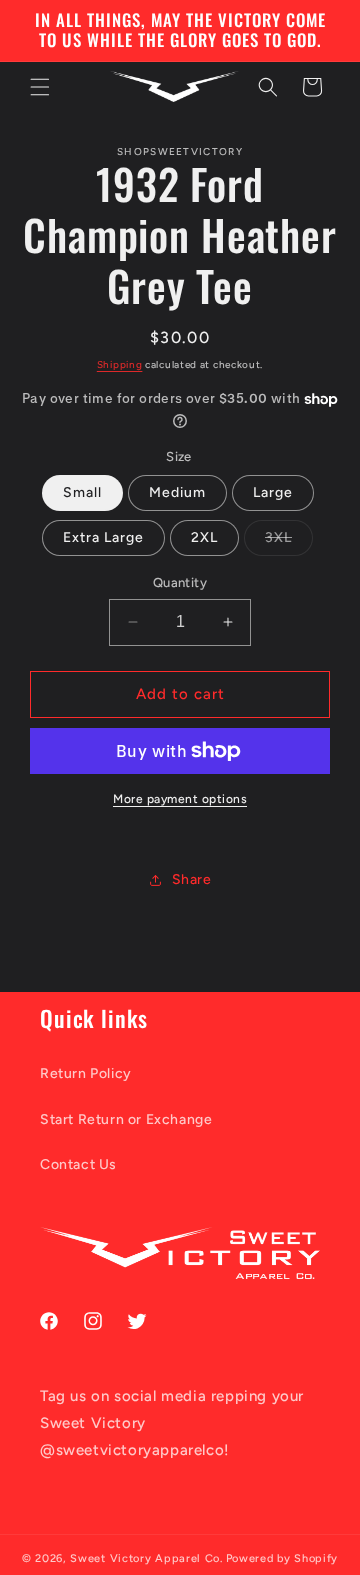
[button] (40, 87)
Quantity (180, 582)
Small (82, 492)
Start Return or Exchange (126, 1119)
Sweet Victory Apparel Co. (146, 1558)
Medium (177, 492)
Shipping (120, 364)
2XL (204, 537)
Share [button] (192, 879)
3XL (289, 542)
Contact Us (78, 1164)
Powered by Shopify (282, 1558)
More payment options (180, 799)
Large (273, 492)
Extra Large (103, 537)
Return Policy (86, 1073)
